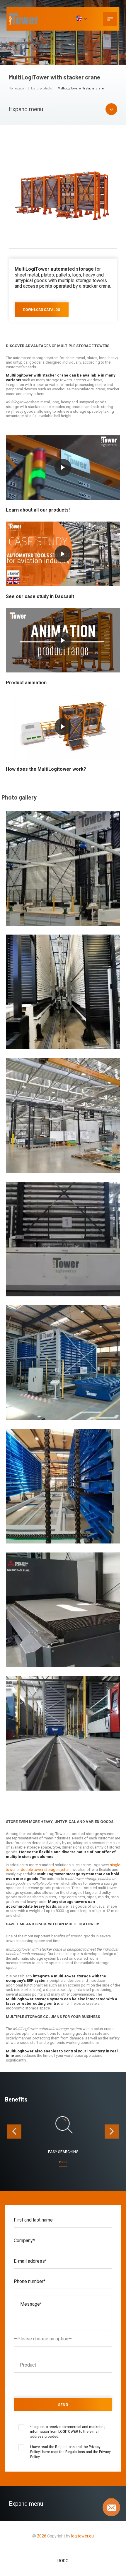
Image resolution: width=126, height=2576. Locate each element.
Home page (16, 88)
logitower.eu (82, 2536)
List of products (41, 88)
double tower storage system (46, 1870)
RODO (63, 2561)
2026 (42, 2536)
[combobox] (63, 2365)
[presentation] (14, 2132)
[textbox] (64, 2365)
